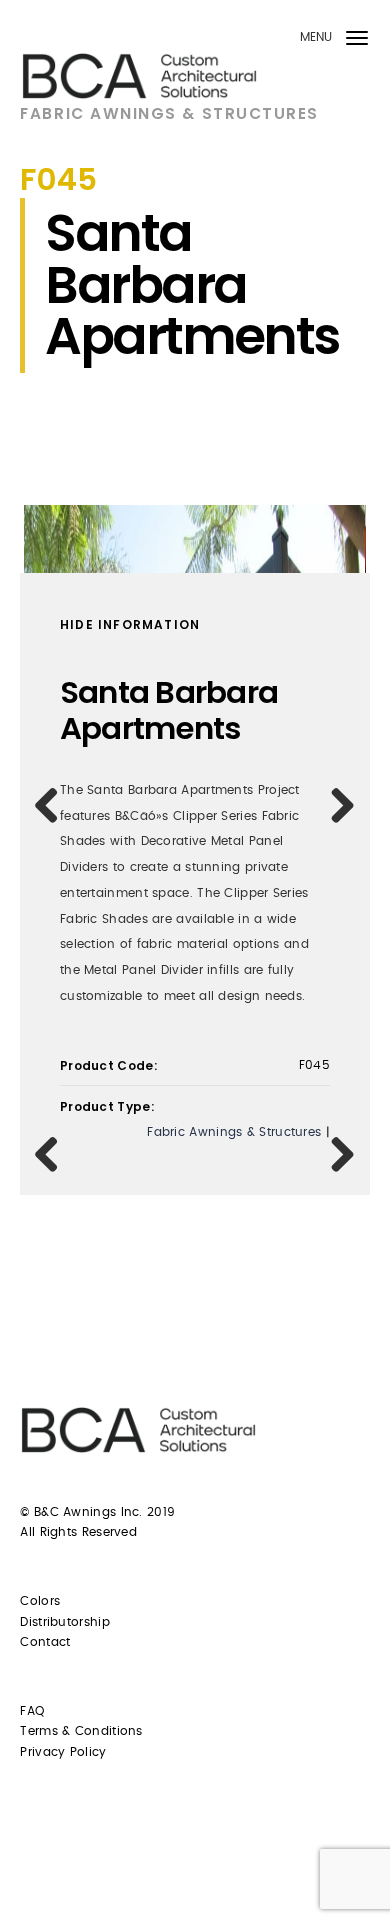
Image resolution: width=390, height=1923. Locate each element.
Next (336, 805)
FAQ (32, 1711)
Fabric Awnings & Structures (169, 113)
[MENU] (357, 41)
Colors (40, 1601)
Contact (45, 1642)
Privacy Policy (63, 1752)
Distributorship (65, 1622)
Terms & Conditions (81, 1731)
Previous (54, 805)
